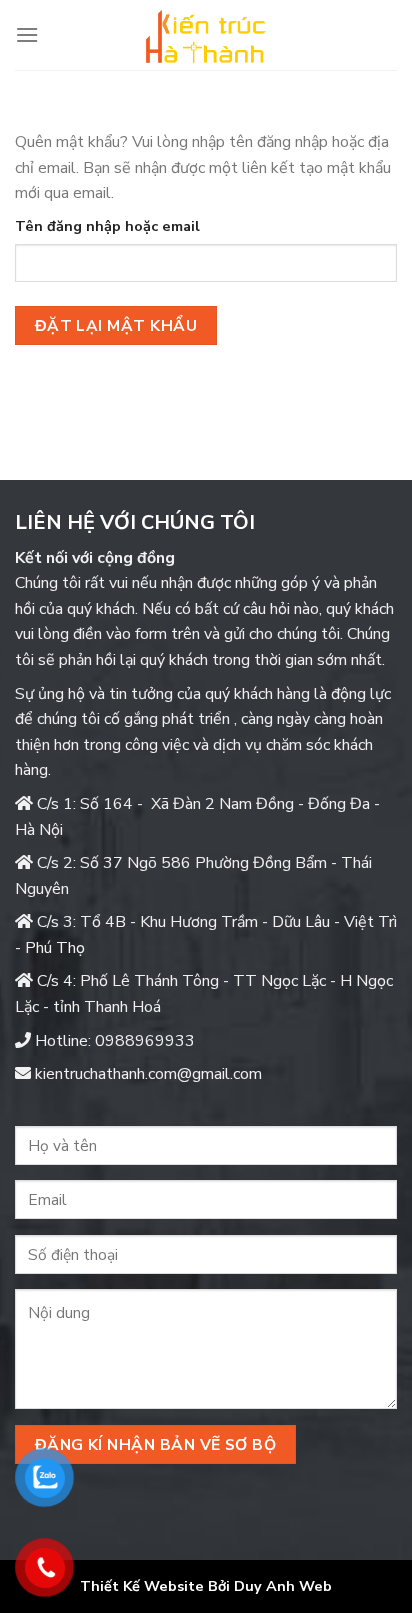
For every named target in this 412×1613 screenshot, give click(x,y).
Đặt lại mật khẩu (116, 325)
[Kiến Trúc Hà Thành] (206, 35)
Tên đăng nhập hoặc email (107, 226)
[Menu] (27, 34)
